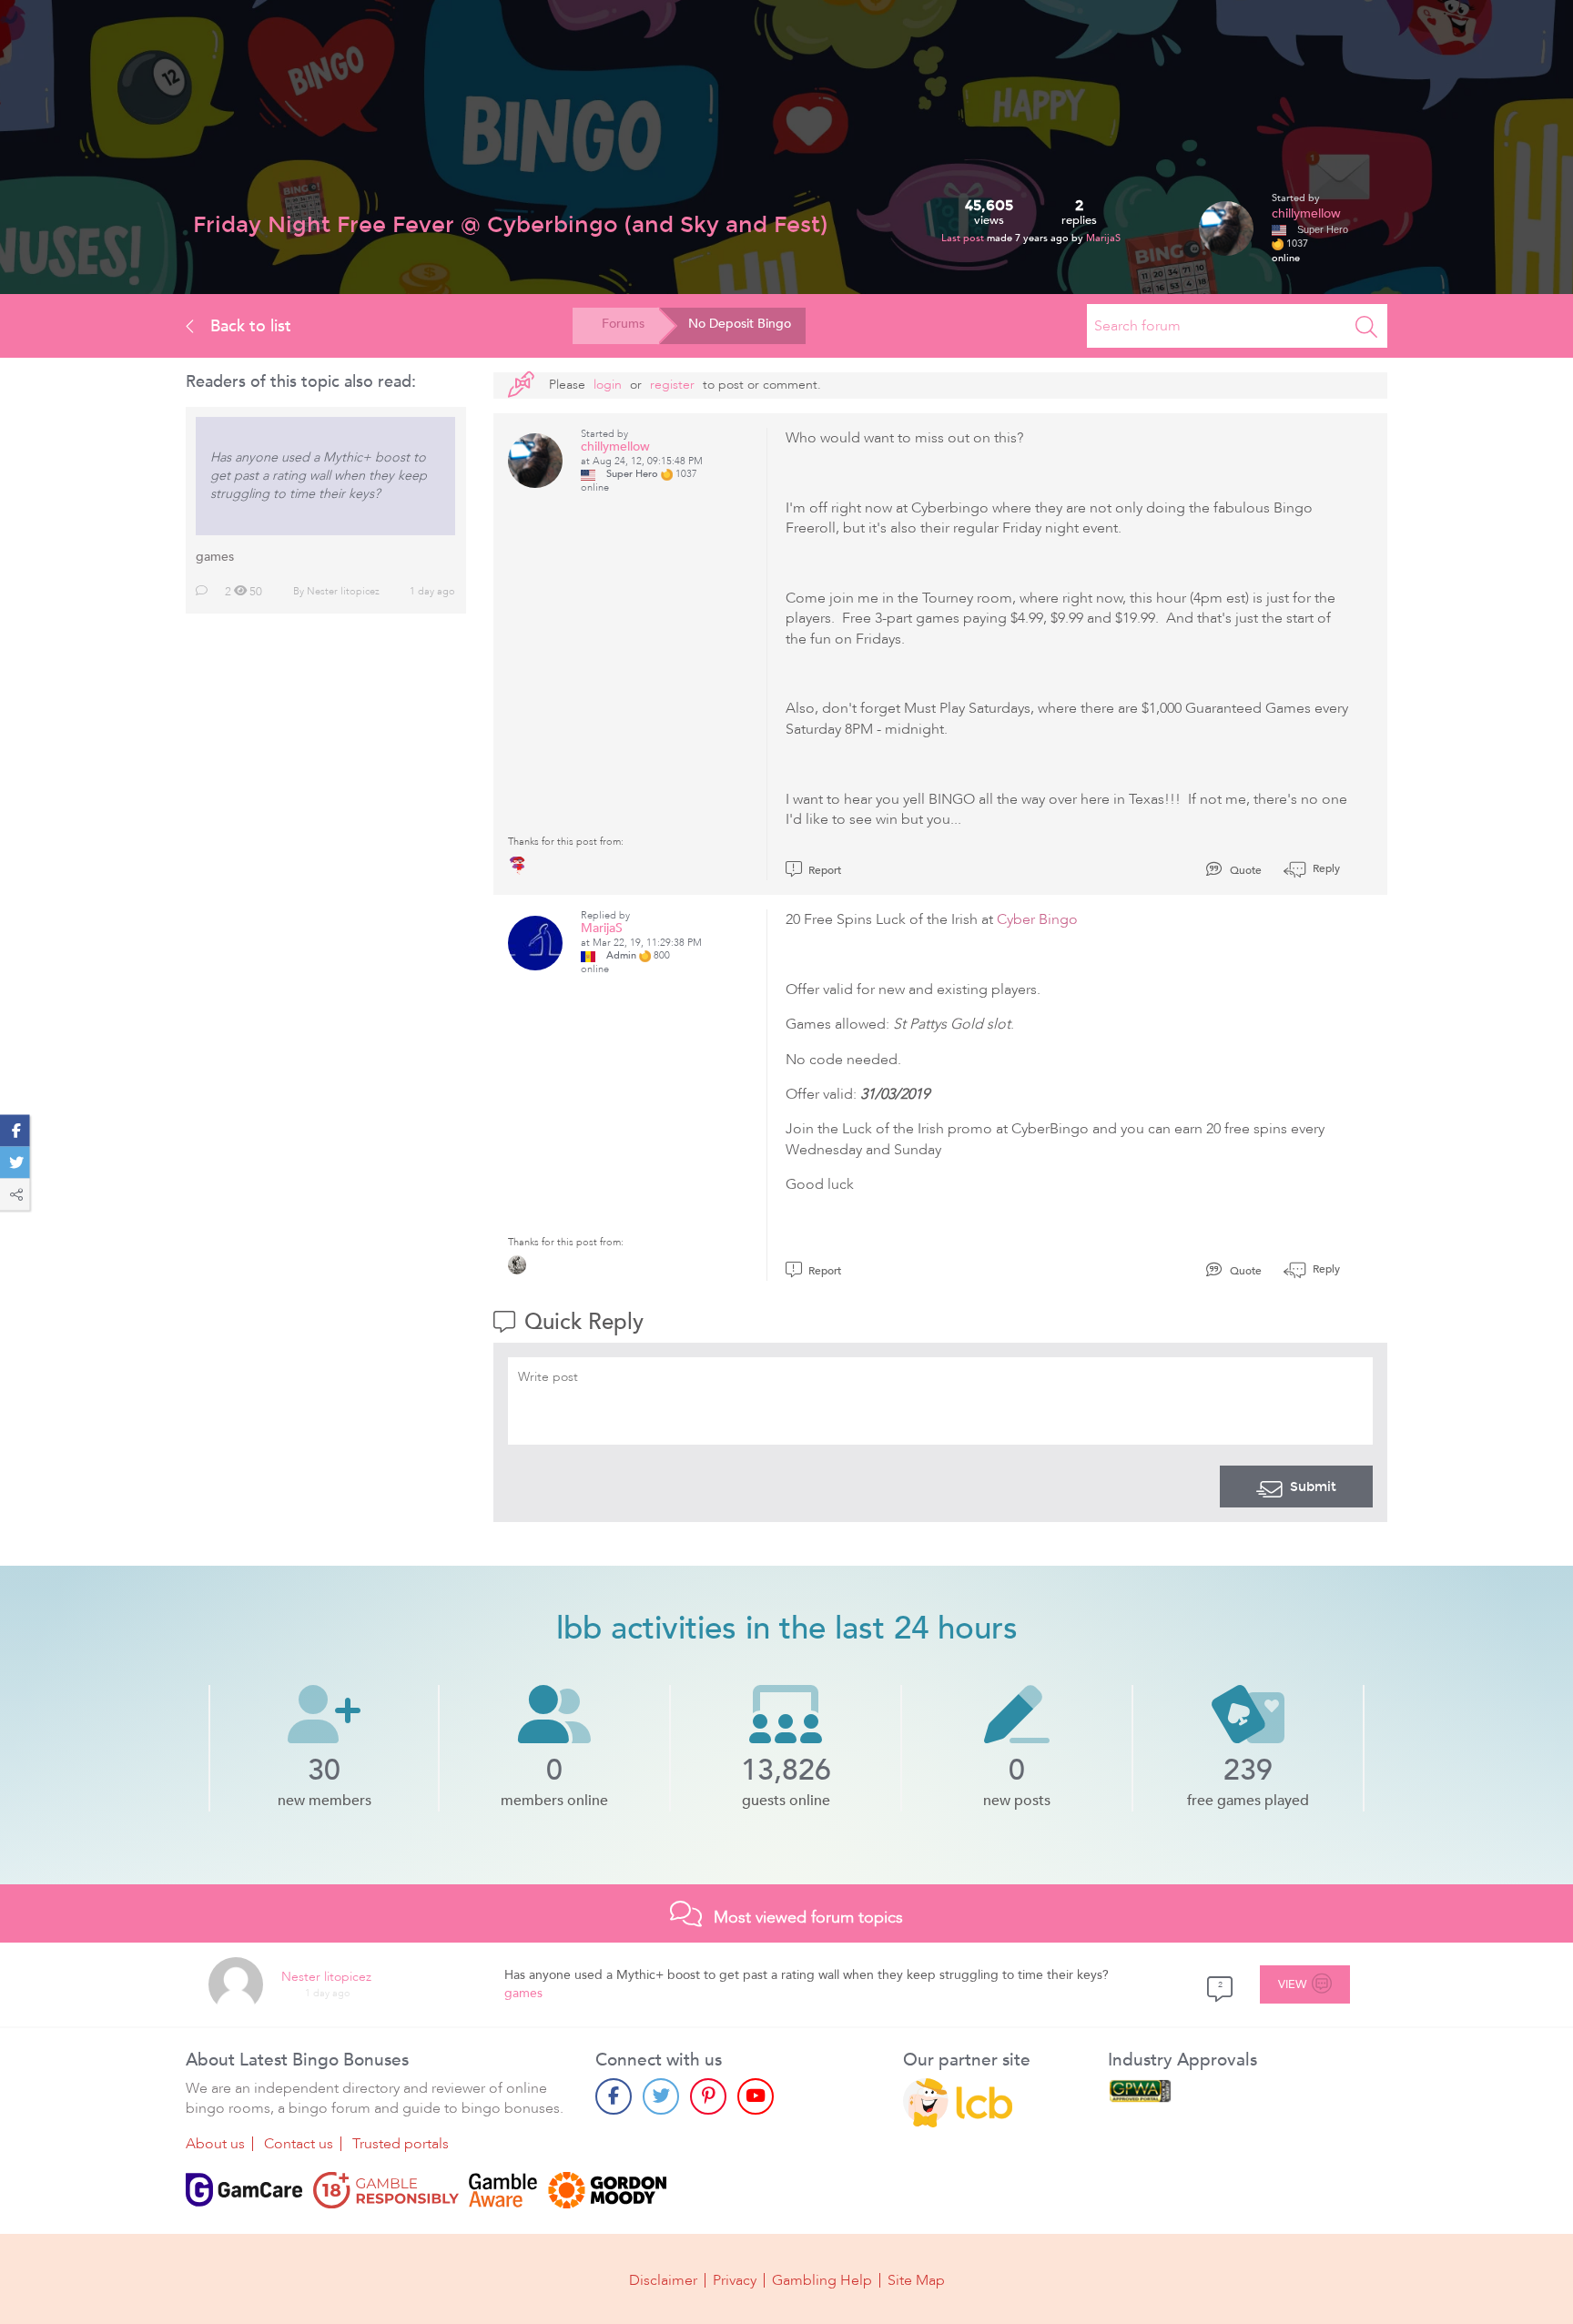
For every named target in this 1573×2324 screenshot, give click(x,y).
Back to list (249, 326)
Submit (1313, 1487)
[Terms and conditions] (386, 2190)
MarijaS (1103, 238)
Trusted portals (401, 2144)
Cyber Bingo (1037, 919)
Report (823, 870)
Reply (1325, 868)
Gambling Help (822, 2280)
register (672, 385)
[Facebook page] (614, 2096)
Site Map (916, 2280)
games (215, 557)
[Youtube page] (756, 2096)
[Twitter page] (661, 2096)
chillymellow (1306, 213)
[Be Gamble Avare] (503, 2190)
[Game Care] (244, 2190)
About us (215, 2144)
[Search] (1366, 326)
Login (608, 385)
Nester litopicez (343, 591)
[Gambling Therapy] (607, 2190)
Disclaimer (663, 2280)
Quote (1244, 870)
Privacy (735, 2280)
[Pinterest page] (708, 2096)
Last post (964, 238)
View (1293, 1984)
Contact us (299, 2144)
